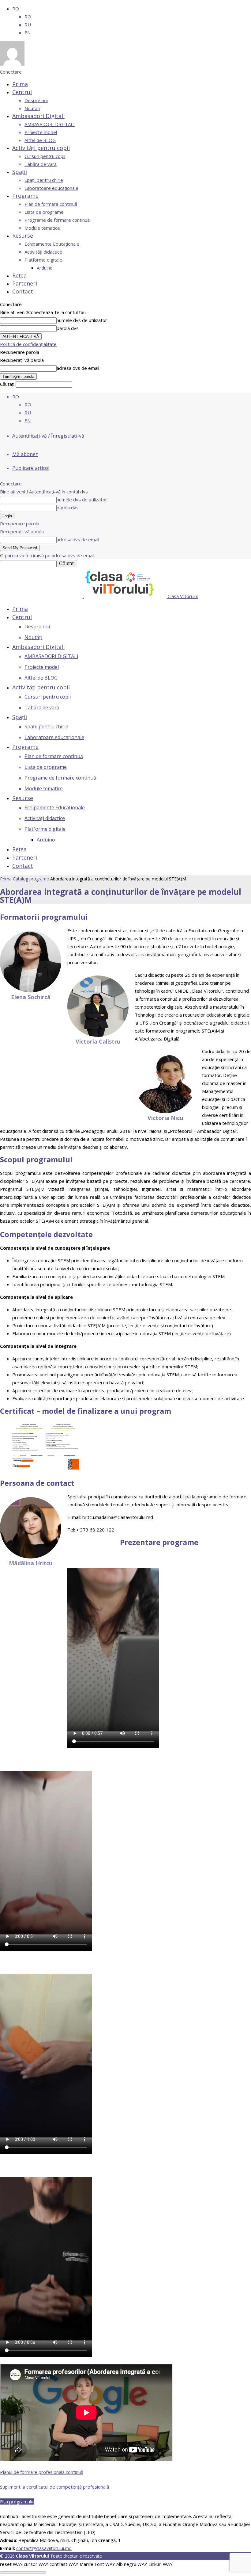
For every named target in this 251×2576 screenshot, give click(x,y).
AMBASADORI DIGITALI (50, 124)
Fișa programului (17, 2501)
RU (28, 25)
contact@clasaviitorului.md (44, 2548)
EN (28, 33)
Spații (20, 172)
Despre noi (36, 100)
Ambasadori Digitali (38, 116)
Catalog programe (31, 879)
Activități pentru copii (41, 148)
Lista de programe (44, 212)
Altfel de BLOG (40, 140)
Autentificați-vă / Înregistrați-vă (48, 436)
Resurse (23, 236)
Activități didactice (43, 252)
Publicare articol (31, 468)
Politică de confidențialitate (28, 344)
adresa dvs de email (78, 368)
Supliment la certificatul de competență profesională (54, 2487)
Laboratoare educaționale (51, 188)
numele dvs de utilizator (82, 320)
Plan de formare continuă (51, 204)
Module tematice (42, 228)
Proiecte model (41, 132)
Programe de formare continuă (57, 220)
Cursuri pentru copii (45, 156)
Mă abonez (25, 454)
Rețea (19, 275)
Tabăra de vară (41, 164)
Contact (23, 291)
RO (16, 9)
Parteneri (25, 283)
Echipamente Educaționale (52, 244)
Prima (20, 84)
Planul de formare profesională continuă (42, 2472)
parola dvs (68, 328)
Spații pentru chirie (44, 180)
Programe (25, 196)
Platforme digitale (43, 260)
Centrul (22, 92)
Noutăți (32, 108)
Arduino (45, 268)
